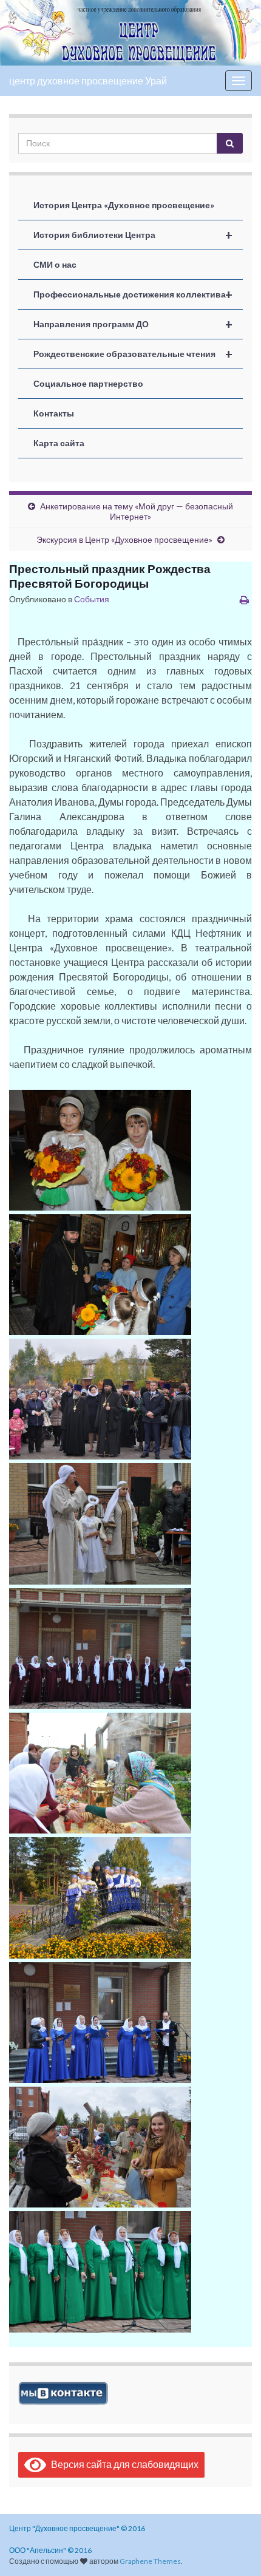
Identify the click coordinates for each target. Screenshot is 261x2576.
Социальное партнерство (88, 383)
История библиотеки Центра (133, 235)
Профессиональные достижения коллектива (133, 294)
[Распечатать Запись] (244, 600)
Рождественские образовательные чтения (133, 354)
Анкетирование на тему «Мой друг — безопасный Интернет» (137, 511)
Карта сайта (59, 443)
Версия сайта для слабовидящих (122, 2464)
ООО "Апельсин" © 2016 (50, 2550)
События (92, 599)
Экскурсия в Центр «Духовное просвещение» (124, 539)
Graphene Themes (150, 2561)
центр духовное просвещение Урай (88, 80)
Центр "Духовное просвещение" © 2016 (77, 2528)
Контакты (54, 413)
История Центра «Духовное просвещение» (124, 205)
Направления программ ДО (133, 324)
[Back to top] (234, 2549)
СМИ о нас (55, 264)
